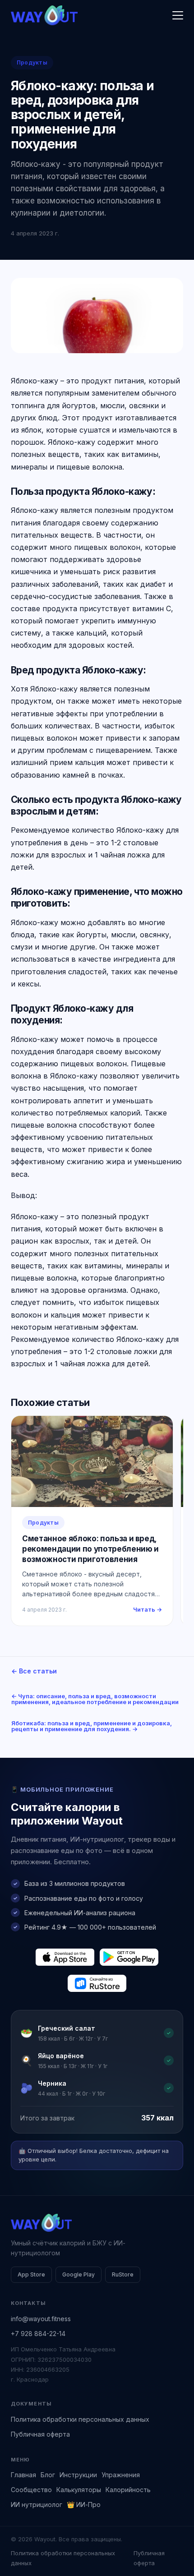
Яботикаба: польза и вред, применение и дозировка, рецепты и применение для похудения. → (92, 1726)
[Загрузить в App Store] (65, 1957)
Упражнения (121, 2475)
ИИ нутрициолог (37, 2505)
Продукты (32, 62)
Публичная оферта (40, 2434)
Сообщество (31, 2490)
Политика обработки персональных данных (80, 2419)
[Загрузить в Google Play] (129, 1957)
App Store (31, 2274)
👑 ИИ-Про (84, 2505)
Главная (23, 2475)
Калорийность (128, 2490)
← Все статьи (34, 1671)
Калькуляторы (79, 2490)
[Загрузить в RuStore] (97, 1983)
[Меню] (178, 15)
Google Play (79, 2274)
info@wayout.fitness (41, 2319)
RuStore (123, 2274)
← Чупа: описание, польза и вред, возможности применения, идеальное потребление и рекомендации (95, 1699)
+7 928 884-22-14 (38, 2334)
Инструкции (78, 2475)
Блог (48, 2475)
